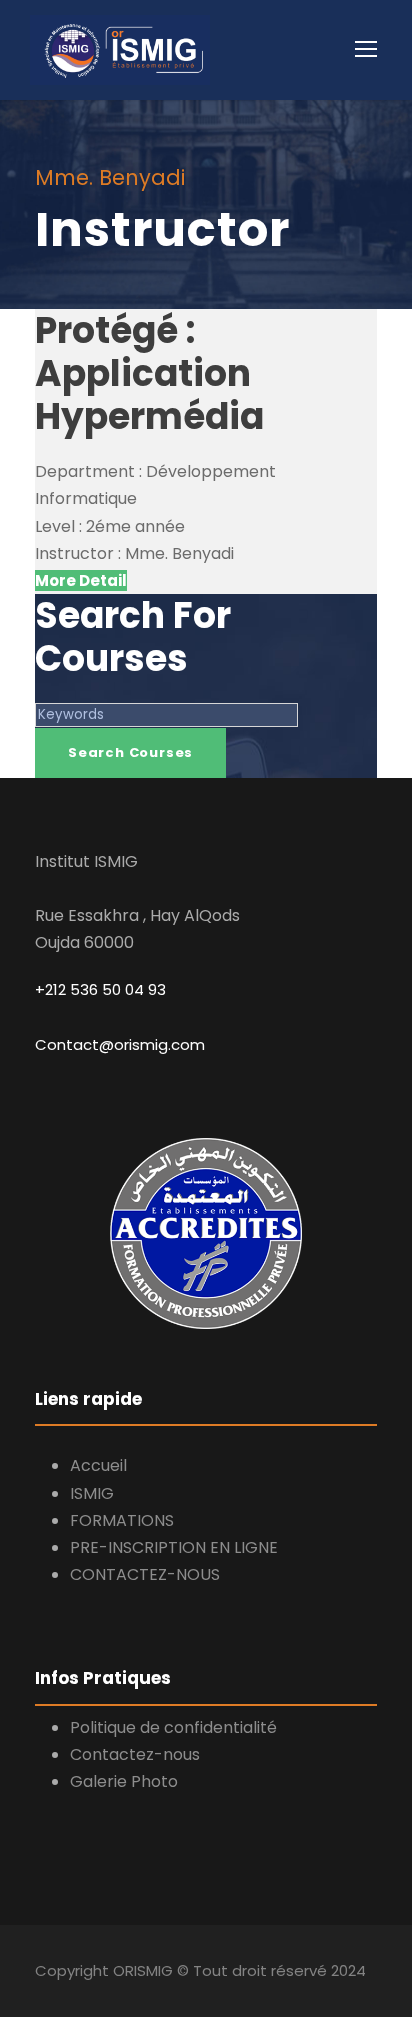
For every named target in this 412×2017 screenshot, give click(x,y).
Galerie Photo (124, 1781)
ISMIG (92, 1493)
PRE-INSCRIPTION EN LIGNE (174, 1547)
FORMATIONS (122, 1520)
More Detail (81, 580)
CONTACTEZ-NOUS (145, 1574)
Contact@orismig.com (120, 1044)
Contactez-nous (135, 1754)
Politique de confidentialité (173, 1727)
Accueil (98, 1465)
